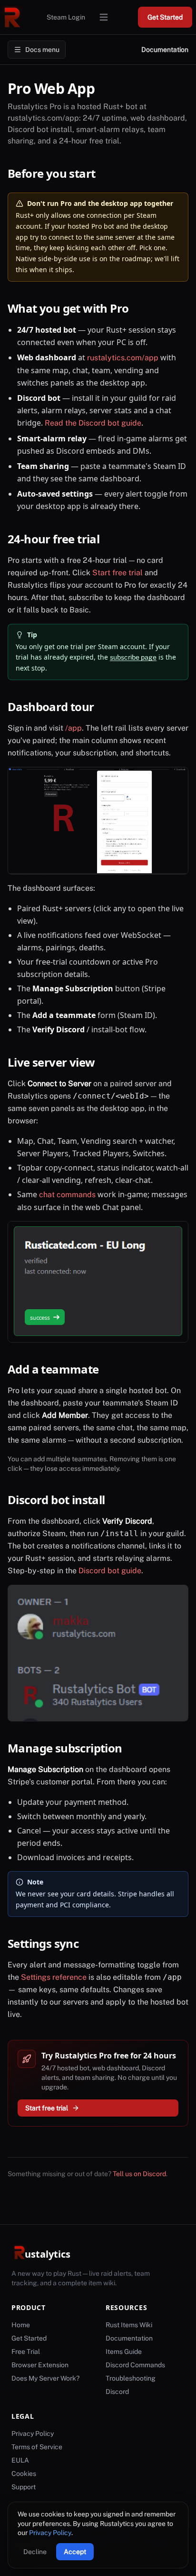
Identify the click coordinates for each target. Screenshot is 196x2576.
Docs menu (42, 50)
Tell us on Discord (139, 2174)
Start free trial (118, 573)
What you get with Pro (75, 308)
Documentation (165, 50)
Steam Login (66, 17)
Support (24, 2487)
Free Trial (26, 2352)
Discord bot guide (110, 1571)
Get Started (165, 17)
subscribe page (133, 657)
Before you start (58, 173)
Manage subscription (72, 1748)
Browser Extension (40, 2365)
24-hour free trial (60, 539)
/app (73, 728)
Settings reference (54, 1977)
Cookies (24, 2474)
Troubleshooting (131, 2378)
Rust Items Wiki (129, 2325)
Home (21, 2325)
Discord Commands (135, 2365)
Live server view (58, 1062)
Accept (75, 2552)
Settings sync (50, 1943)
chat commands (67, 1195)
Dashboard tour (58, 707)
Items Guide (124, 2352)
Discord (117, 2392)
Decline (35, 2552)
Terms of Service (37, 2447)
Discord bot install (63, 1500)
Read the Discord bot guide (93, 423)
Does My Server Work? (45, 2378)
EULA (20, 2460)
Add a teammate (60, 1369)
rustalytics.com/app (123, 358)
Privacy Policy (50, 2533)
